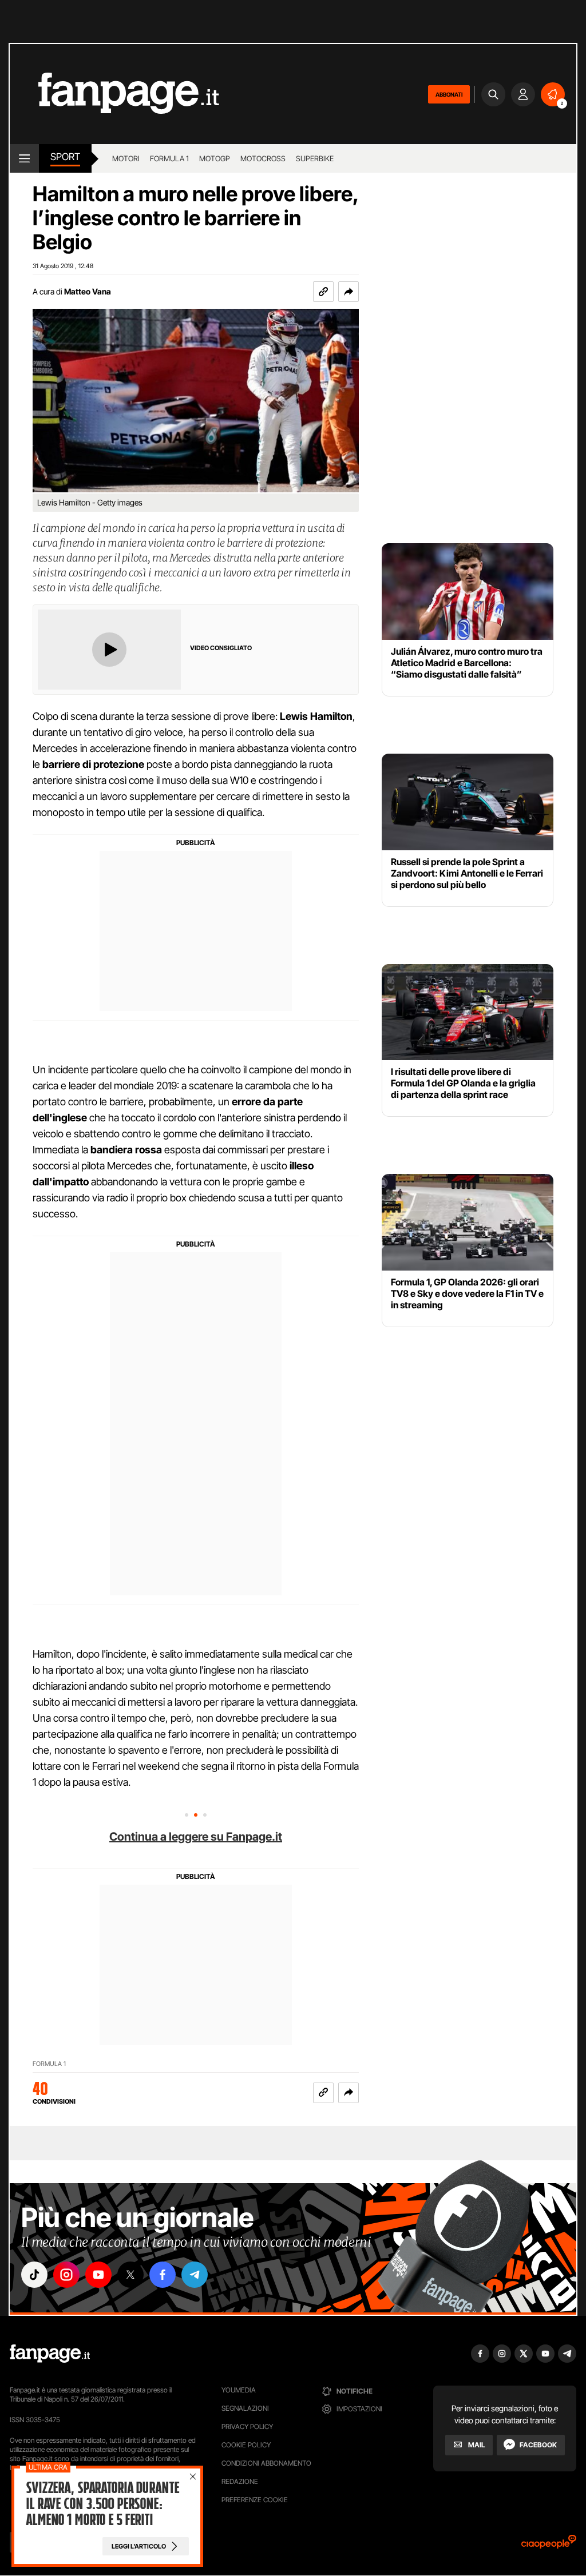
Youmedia (239, 2390)
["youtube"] (98, 2275)
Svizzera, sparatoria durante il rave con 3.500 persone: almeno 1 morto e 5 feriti (102, 2504)
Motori (126, 158)
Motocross (263, 158)
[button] (349, 292)
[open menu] (24, 158)
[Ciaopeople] (549, 2545)
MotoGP (215, 158)
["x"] (130, 2275)
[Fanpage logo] (114, 94)
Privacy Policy (247, 2426)
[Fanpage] (50, 2354)
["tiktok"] (34, 2275)
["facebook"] (163, 2275)
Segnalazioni (245, 2408)
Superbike (315, 158)
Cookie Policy (246, 2445)
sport (65, 157)
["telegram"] (195, 2275)
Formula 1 (169, 158)
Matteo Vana (88, 291)
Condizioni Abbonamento (266, 2463)
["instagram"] (66, 2275)
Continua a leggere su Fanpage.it (196, 1837)
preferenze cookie (255, 2500)
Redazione (240, 2481)
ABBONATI (449, 94)
